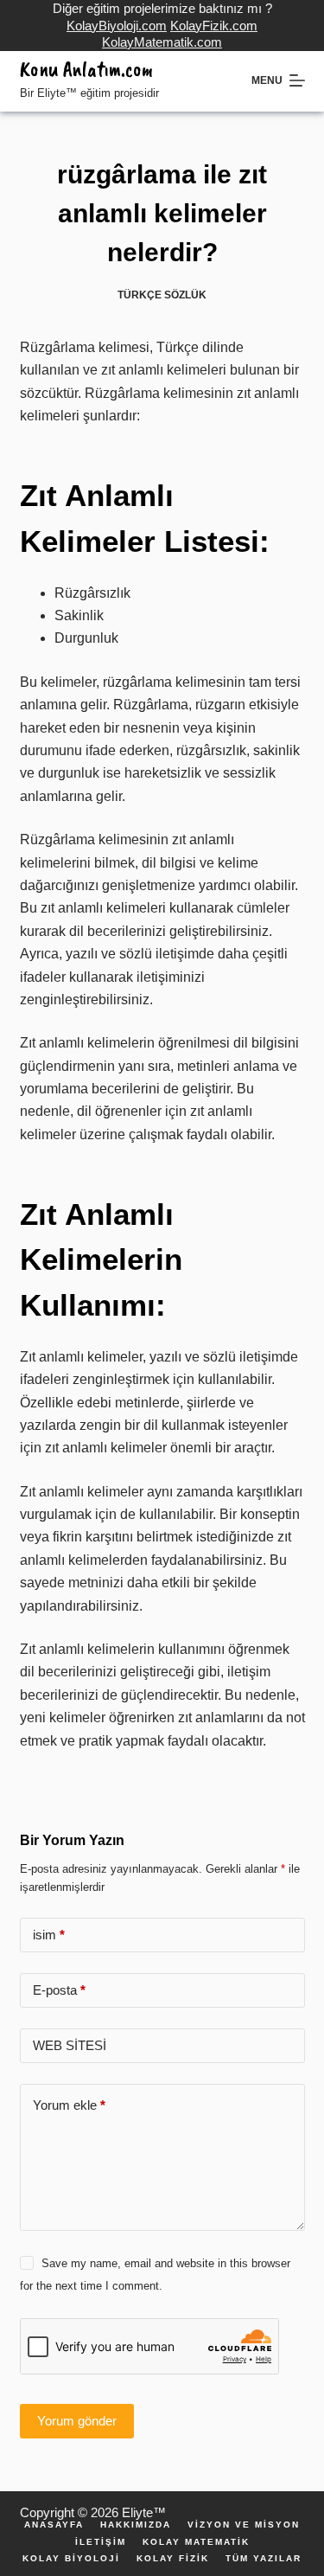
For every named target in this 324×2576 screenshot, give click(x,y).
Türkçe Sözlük (162, 295)
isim (49, 1935)
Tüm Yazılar (264, 2559)
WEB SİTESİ (70, 2045)
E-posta (59, 1990)
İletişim (101, 2542)
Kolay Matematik (196, 2542)
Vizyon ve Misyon (244, 2525)
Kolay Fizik (173, 2559)
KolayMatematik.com (162, 42)
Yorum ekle (69, 2105)
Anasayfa (54, 2525)
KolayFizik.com (214, 26)
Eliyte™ (144, 2512)
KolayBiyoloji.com (117, 26)
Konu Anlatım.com (86, 69)
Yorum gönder (77, 2421)
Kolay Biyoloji (71, 2559)
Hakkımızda (136, 2525)
